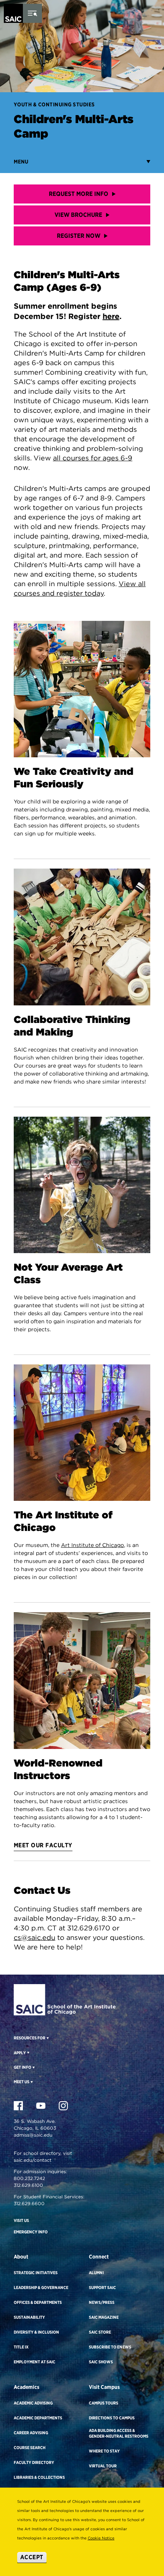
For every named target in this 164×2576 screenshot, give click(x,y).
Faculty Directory (34, 2462)
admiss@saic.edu (33, 2135)
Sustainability (29, 2317)
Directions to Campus (112, 2418)
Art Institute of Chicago (92, 1545)
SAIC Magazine (104, 2317)
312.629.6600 (29, 2203)
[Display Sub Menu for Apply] (28, 2052)
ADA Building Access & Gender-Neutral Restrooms (119, 2433)
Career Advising (31, 2433)
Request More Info (79, 194)
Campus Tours (104, 2403)
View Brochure (78, 215)
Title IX (21, 2347)
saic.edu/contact (33, 2160)
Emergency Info (31, 2232)
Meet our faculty (43, 1845)
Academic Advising (33, 2403)
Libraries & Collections (39, 2477)
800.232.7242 (29, 2178)
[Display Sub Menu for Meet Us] (31, 2082)
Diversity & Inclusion (36, 2332)
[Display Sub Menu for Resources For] (47, 2038)
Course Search (30, 2448)
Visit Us (21, 2220)
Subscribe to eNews (110, 2347)
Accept (32, 2557)
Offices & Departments (38, 2302)
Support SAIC (102, 2287)
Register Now (79, 236)
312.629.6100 (28, 2185)
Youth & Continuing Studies (54, 104)
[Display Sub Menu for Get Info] (33, 2067)
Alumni (96, 2273)
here (111, 316)
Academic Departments (38, 2418)
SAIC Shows (101, 2362)
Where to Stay (104, 2451)
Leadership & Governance (41, 2287)
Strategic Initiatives (36, 2273)
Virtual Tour (103, 2466)
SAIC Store (100, 2332)
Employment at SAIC (35, 2362)
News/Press (102, 2302)
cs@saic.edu (35, 1937)
